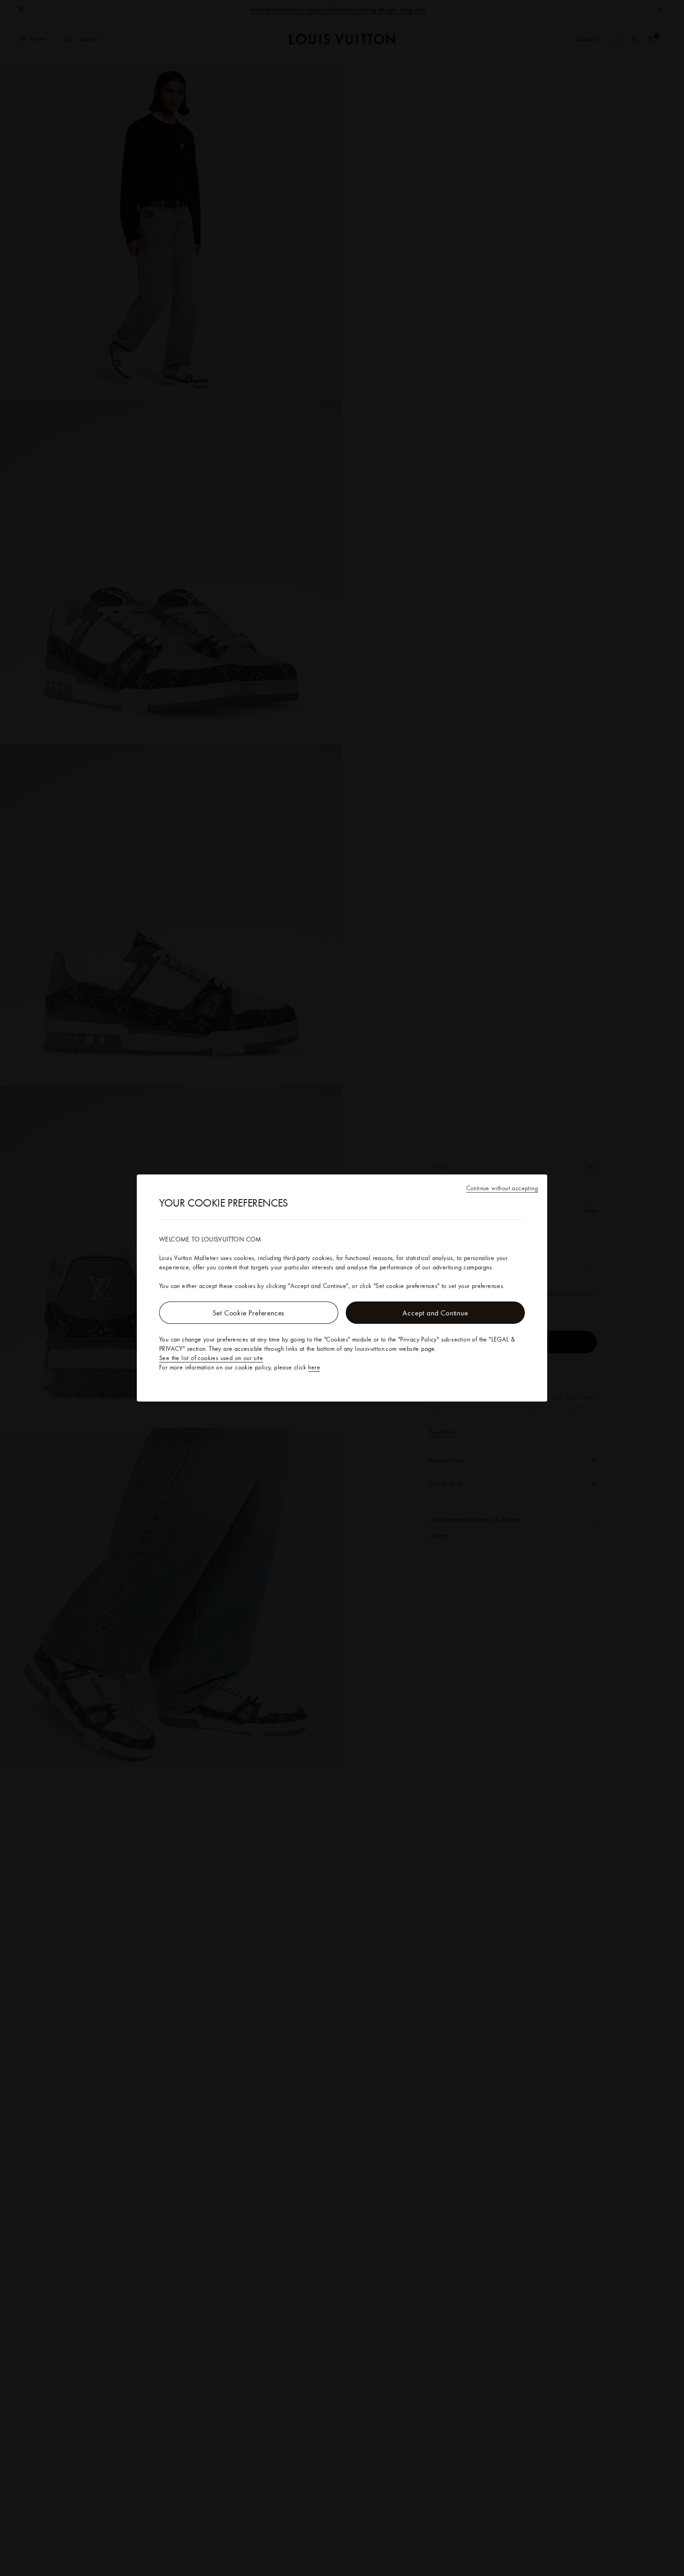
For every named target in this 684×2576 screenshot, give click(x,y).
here (314, 1367)
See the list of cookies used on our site (211, 1358)
